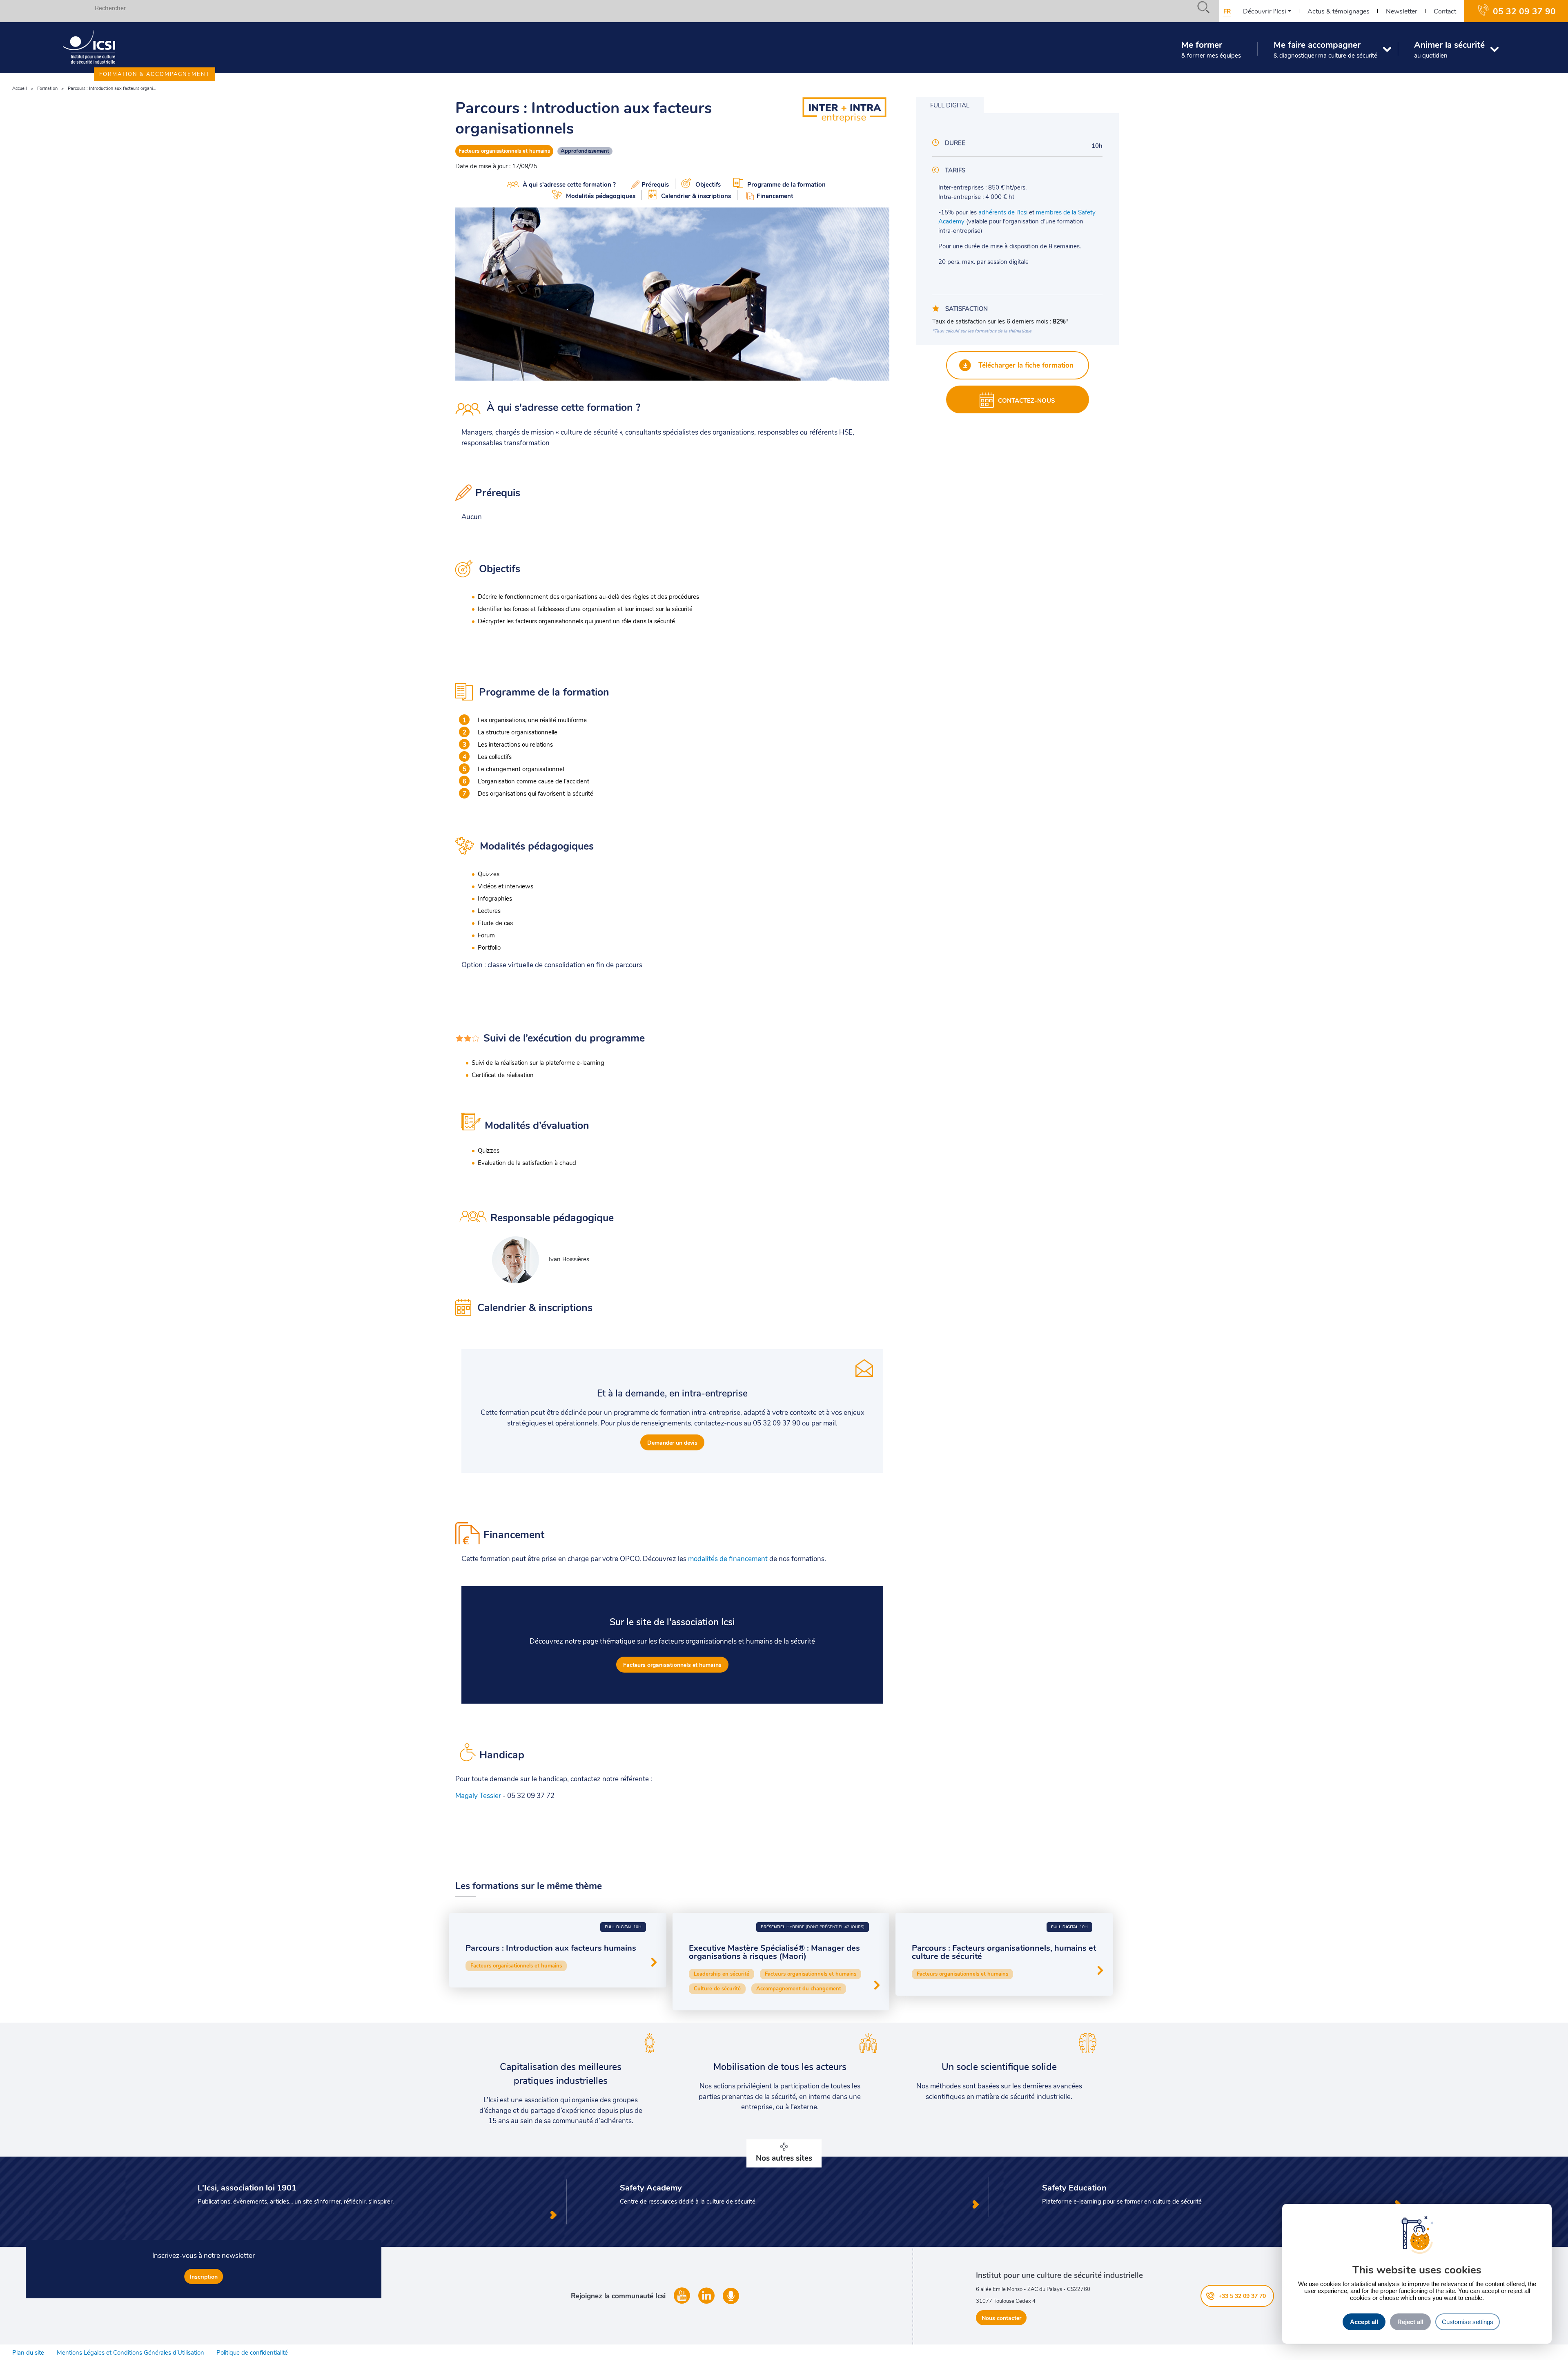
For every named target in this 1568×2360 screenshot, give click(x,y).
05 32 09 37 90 (1524, 11)
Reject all (1410, 2322)
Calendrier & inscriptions (696, 196)
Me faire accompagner (1325, 49)
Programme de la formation (786, 184)
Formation (47, 88)
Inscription (204, 2276)
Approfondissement (585, 151)
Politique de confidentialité (252, 2352)
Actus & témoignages (1339, 11)
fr (1227, 11)
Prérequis (655, 184)
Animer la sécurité (1449, 49)
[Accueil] (89, 47)
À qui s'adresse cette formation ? (569, 184)
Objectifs (708, 184)
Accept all (1364, 2322)
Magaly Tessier (478, 1795)
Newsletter (1402, 11)
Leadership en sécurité (722, 1974)
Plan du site (28, 2352)
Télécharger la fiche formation (1025, 365)
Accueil (20, 88)
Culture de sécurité (717, 1988)
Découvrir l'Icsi (1265, 11)
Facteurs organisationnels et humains (504, 151)
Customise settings (1468, 2322)
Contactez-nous (1027, 400)
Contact (1445, 11)
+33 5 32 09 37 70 (1242, 2296)
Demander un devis (672, 1442)
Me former (1211, 49)
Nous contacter (1001, 2318)
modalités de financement (728, 1558)
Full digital (950, 105)
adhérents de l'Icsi (1003, 212)
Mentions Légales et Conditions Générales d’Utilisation (130, 2352)
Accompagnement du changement (799, 1988)
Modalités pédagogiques (601, 196)
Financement (775, 196)
